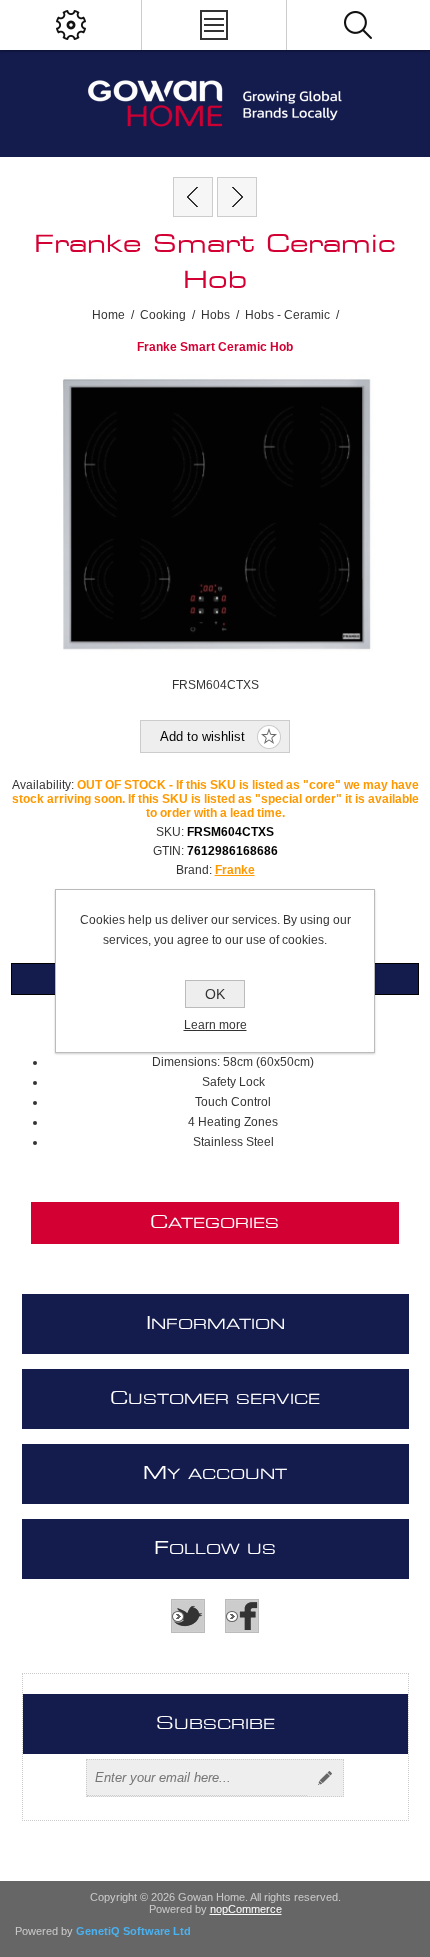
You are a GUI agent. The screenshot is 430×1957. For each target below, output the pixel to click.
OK (215, 994)
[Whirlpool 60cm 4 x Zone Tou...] (193, 197)
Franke (235, 870)
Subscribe (325, 1778)
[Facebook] (242, 1616)
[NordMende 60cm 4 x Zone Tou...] (237, 197)
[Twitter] (188, 1616)
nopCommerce (246, 1909)
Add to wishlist (202, 736)
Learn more (215, 1025)
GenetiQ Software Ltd (133, 1931)
